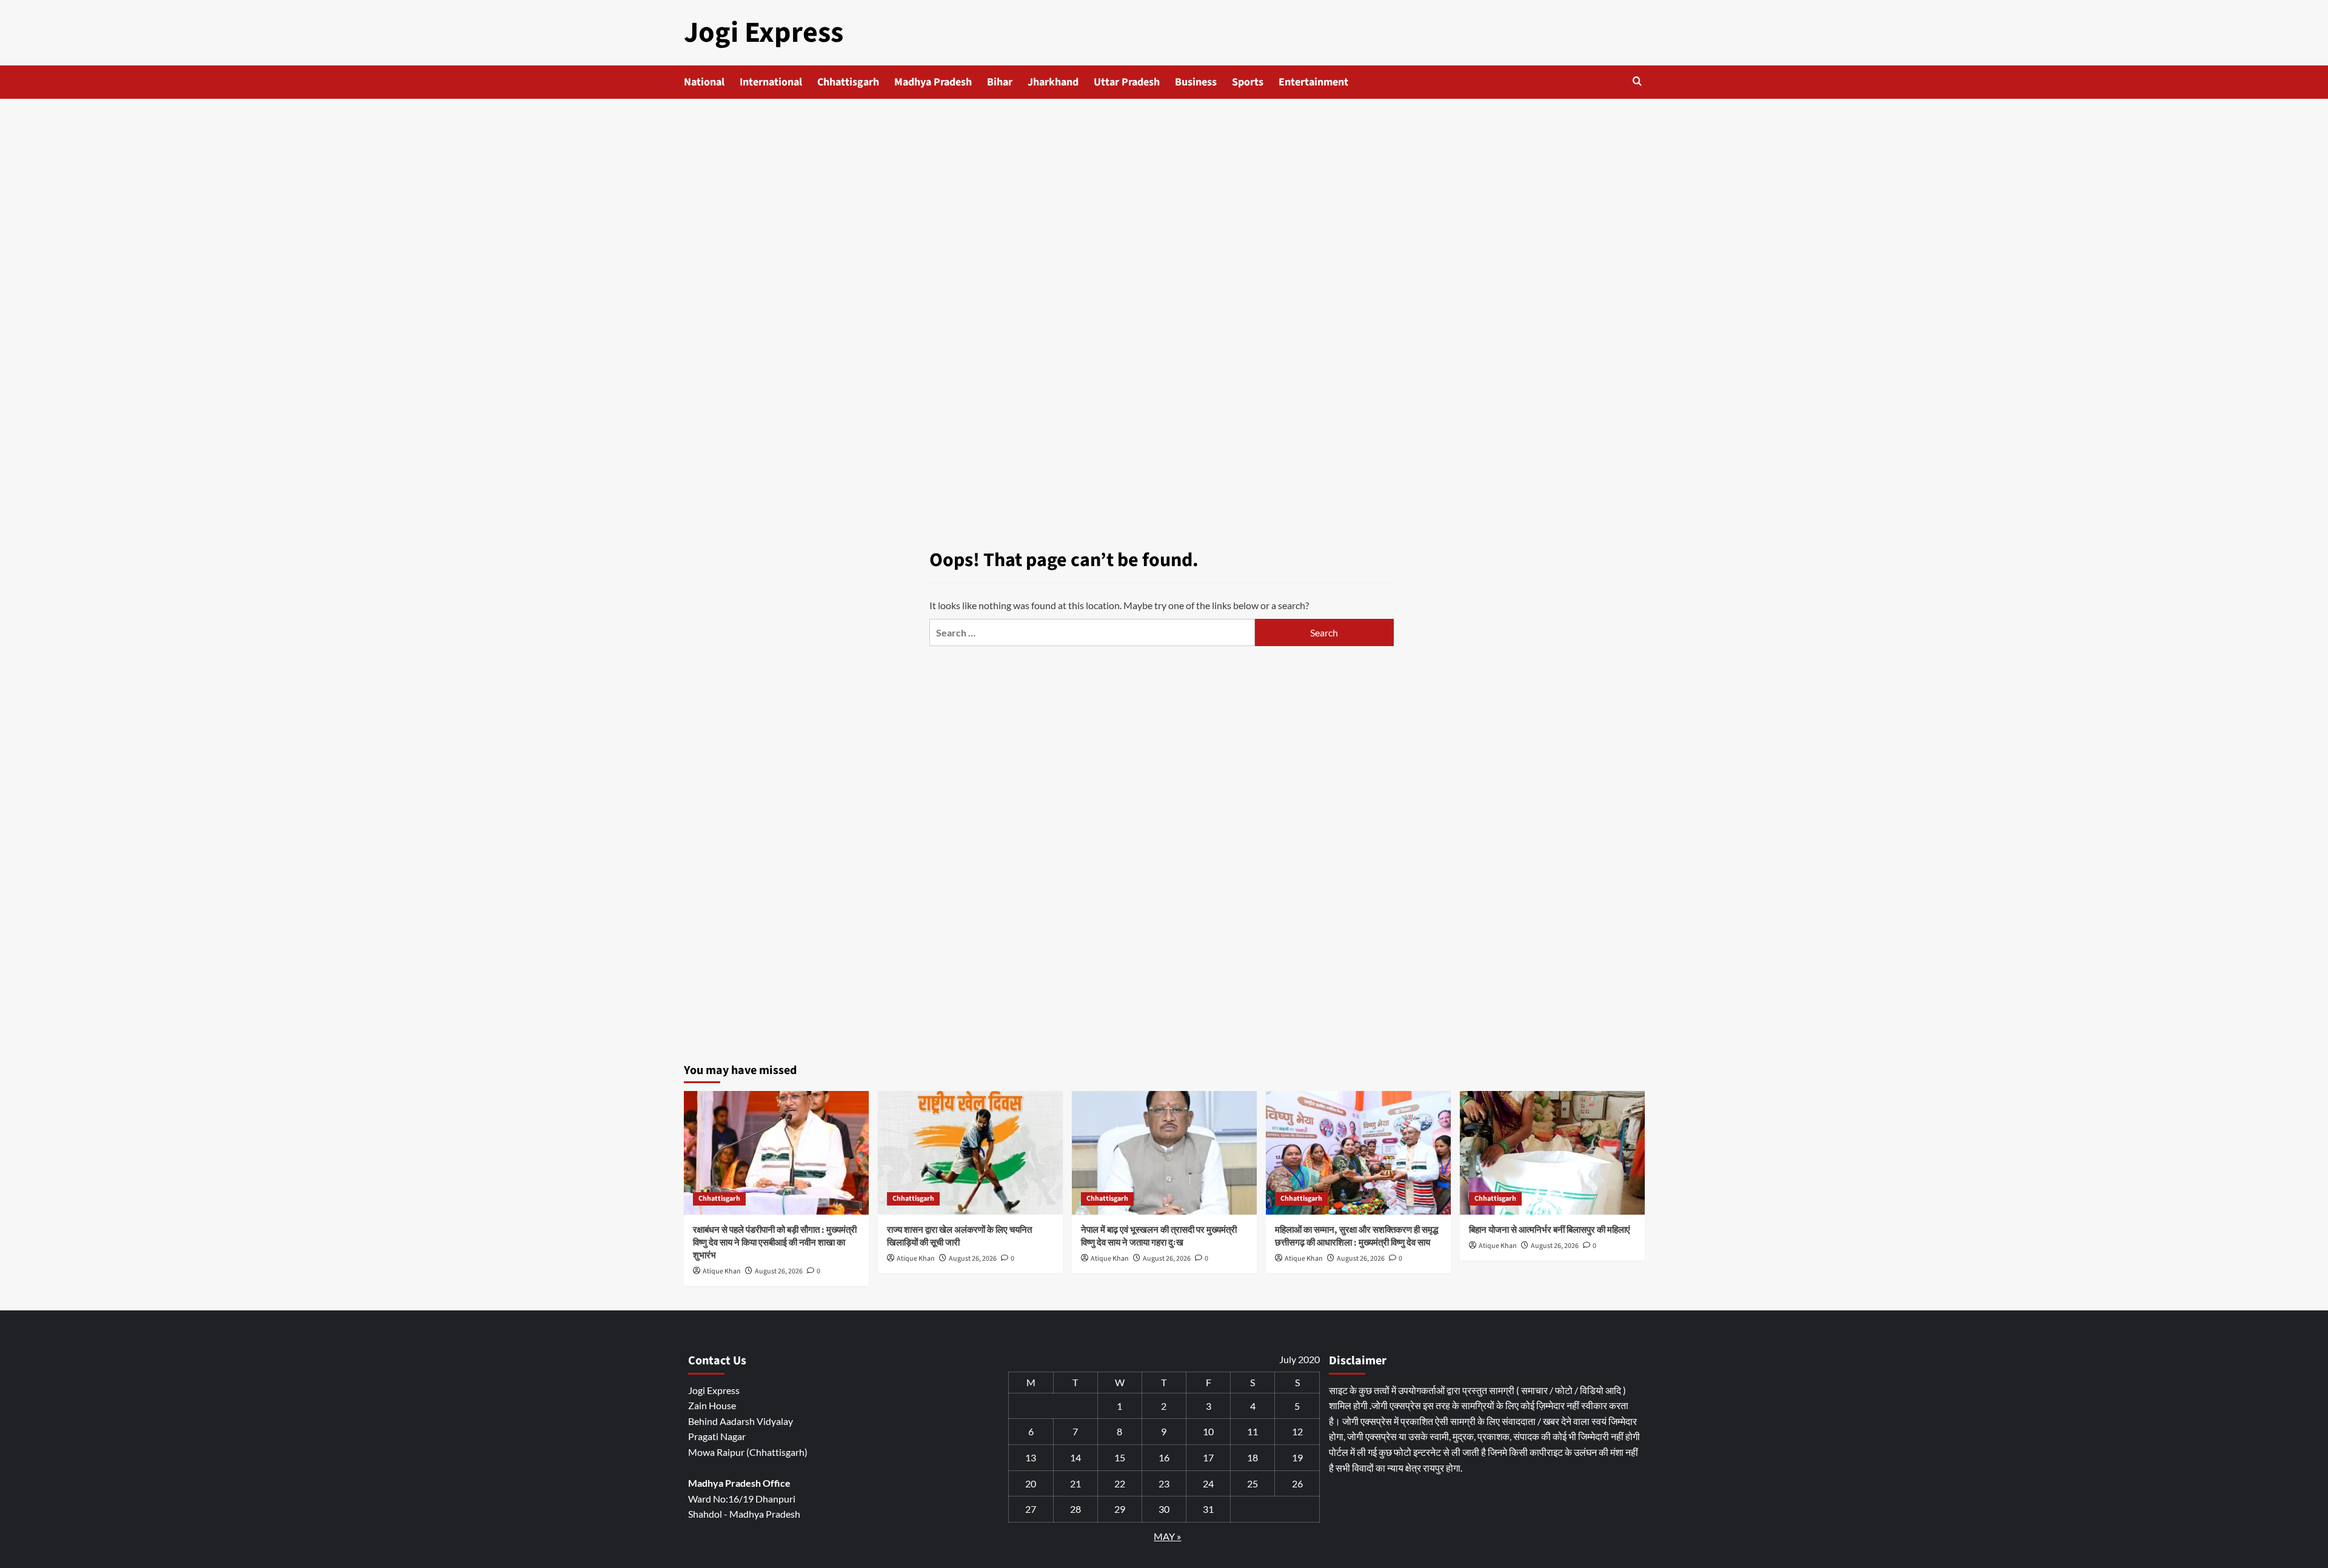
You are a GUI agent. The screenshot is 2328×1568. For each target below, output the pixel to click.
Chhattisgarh (848, 82)
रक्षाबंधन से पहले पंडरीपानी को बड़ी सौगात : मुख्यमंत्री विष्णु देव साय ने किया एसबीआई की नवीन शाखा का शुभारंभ (775, 1243)
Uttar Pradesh (1127, 82)
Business (1196, 82)
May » (1167, 1536)
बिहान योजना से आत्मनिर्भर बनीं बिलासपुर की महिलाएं (1550, 1230)
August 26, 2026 (779, 1271)
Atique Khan (722, 1271)
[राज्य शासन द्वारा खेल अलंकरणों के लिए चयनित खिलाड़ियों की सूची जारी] (970, 1153)
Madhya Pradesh (933, 82)
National (704, 82)
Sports (1248, 82)
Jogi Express (764, 33)
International (771, 82)
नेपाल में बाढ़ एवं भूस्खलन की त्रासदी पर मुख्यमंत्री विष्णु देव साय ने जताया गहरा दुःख (1159, 1236)
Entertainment (1313, 82)
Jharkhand (1053, 82)
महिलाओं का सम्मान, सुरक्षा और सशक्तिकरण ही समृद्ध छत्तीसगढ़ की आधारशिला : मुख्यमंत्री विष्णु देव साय (1356, 1236)
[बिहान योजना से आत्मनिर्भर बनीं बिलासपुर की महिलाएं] (1552, 1153)
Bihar (1000, 82)
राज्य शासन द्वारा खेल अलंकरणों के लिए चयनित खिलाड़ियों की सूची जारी (959, 1236)
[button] (1637, 81)
